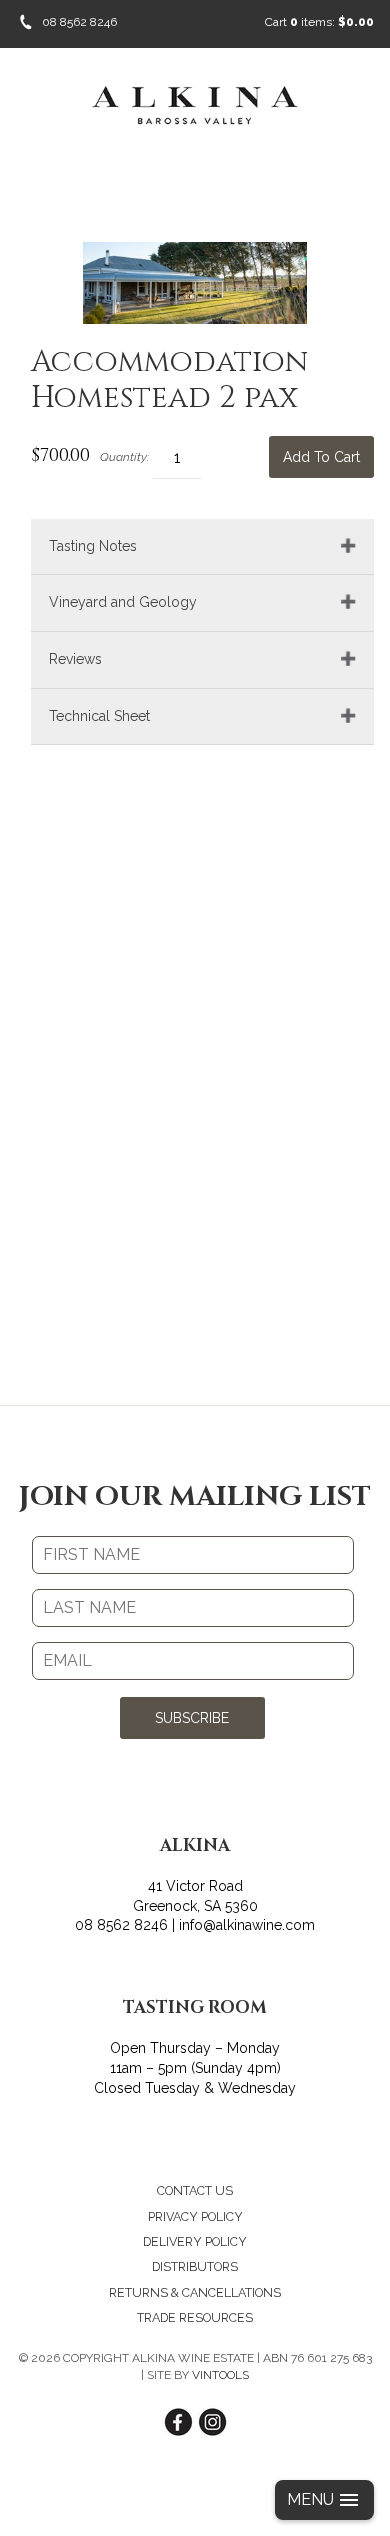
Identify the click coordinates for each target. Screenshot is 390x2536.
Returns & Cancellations (195, 2292)
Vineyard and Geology (123, 602)
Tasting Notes (93, 546)
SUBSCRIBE (192, 1718)
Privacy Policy (195, 2216)
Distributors (195, 2266)
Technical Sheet (99, 716)
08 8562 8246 (79, 22)
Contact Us (195, 2190)
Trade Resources (195, 2317)
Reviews (75, 659)
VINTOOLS (220, 2375)
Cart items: (319, 22)
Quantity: (124, 457)
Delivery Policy (195, 2241)
